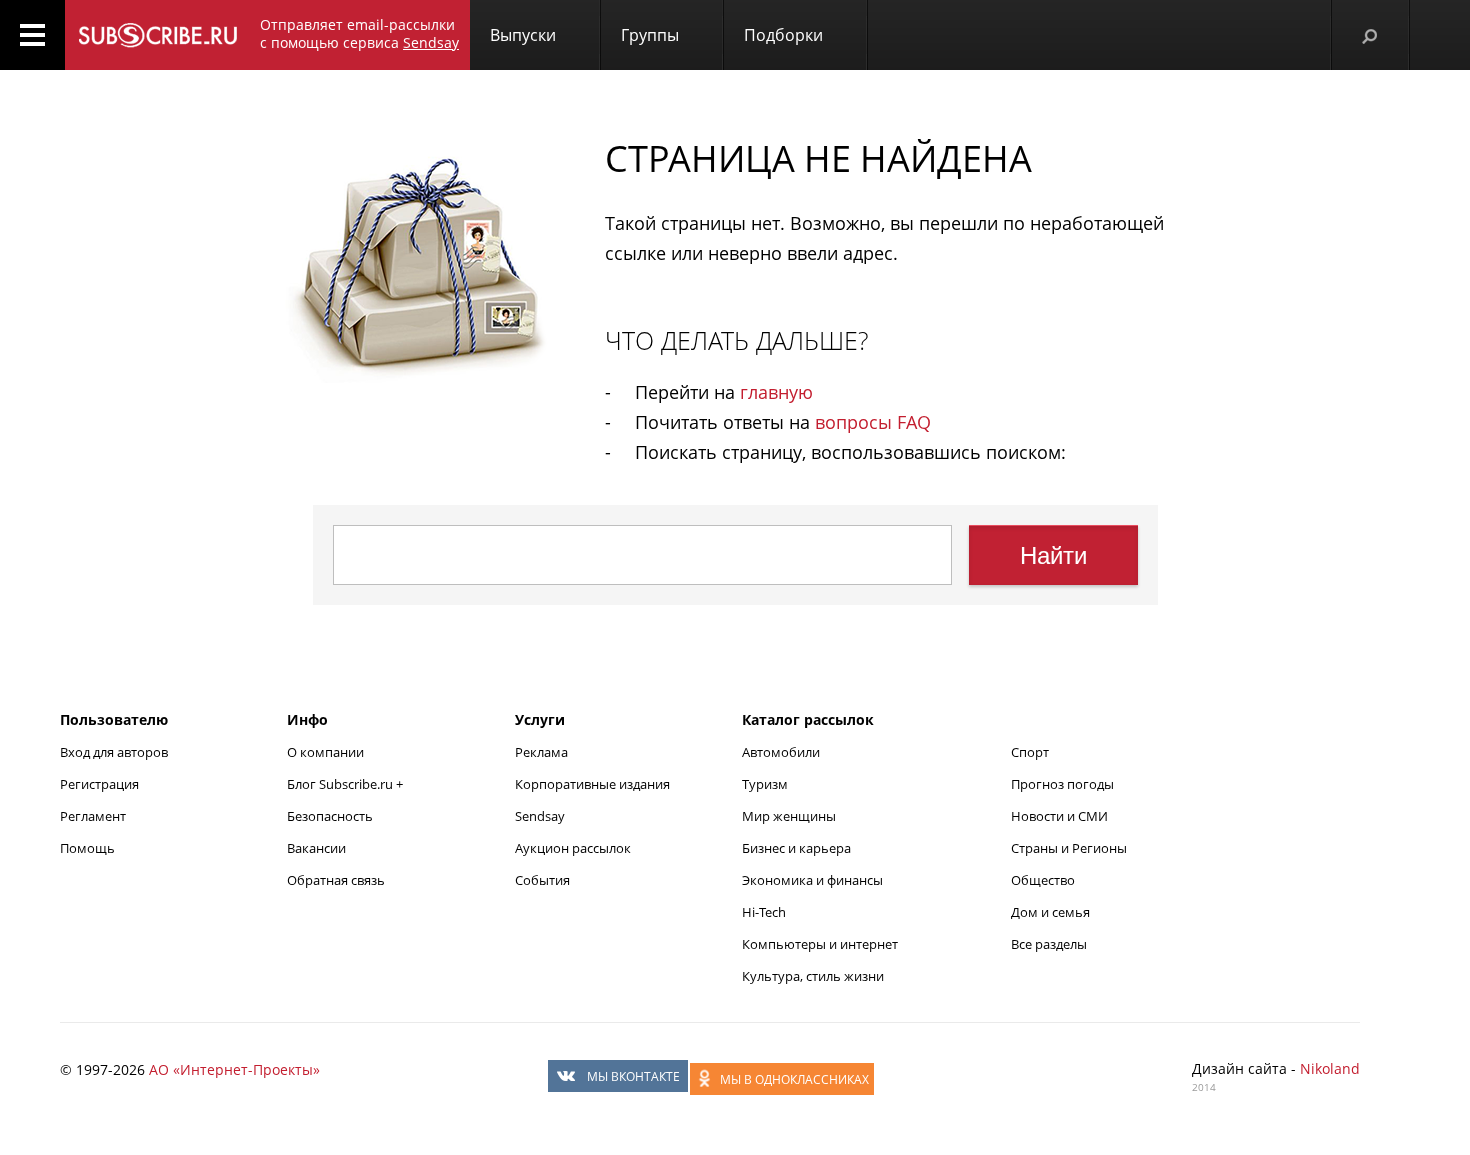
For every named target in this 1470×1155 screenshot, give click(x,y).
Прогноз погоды (1062, 784)
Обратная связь (336, 880)
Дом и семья (1050, 912)
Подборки (783, 35)
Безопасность (330, 816)
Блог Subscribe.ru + (346, 784)
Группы (650, 35)
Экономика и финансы (812, 880)
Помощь (87, 848)
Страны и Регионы (1069, 848)
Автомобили (781, 752)
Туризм (765, 784)
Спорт (1030, 752)
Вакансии (316, 848)
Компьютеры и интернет (820, 944)
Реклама (541, 752)
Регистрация (99, 784)
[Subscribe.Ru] (157, 35)
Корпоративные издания (592, 784)
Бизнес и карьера (796, 848)
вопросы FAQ (873, 422)
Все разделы (1049, 944)
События (542, 880)
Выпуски (523, 35)
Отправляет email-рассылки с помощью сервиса (359, 33)
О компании (325, 752)
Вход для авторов (114, 752)
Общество (1043, 880)
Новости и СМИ (1059, 816)
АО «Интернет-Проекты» (234, 1069)
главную (776, 392)
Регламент (93, 816)
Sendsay (540, 816)
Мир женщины (789, 816)
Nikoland (1330, 1068)
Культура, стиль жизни (813, 976)
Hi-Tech (764, 912)
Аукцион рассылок (573, 848)
